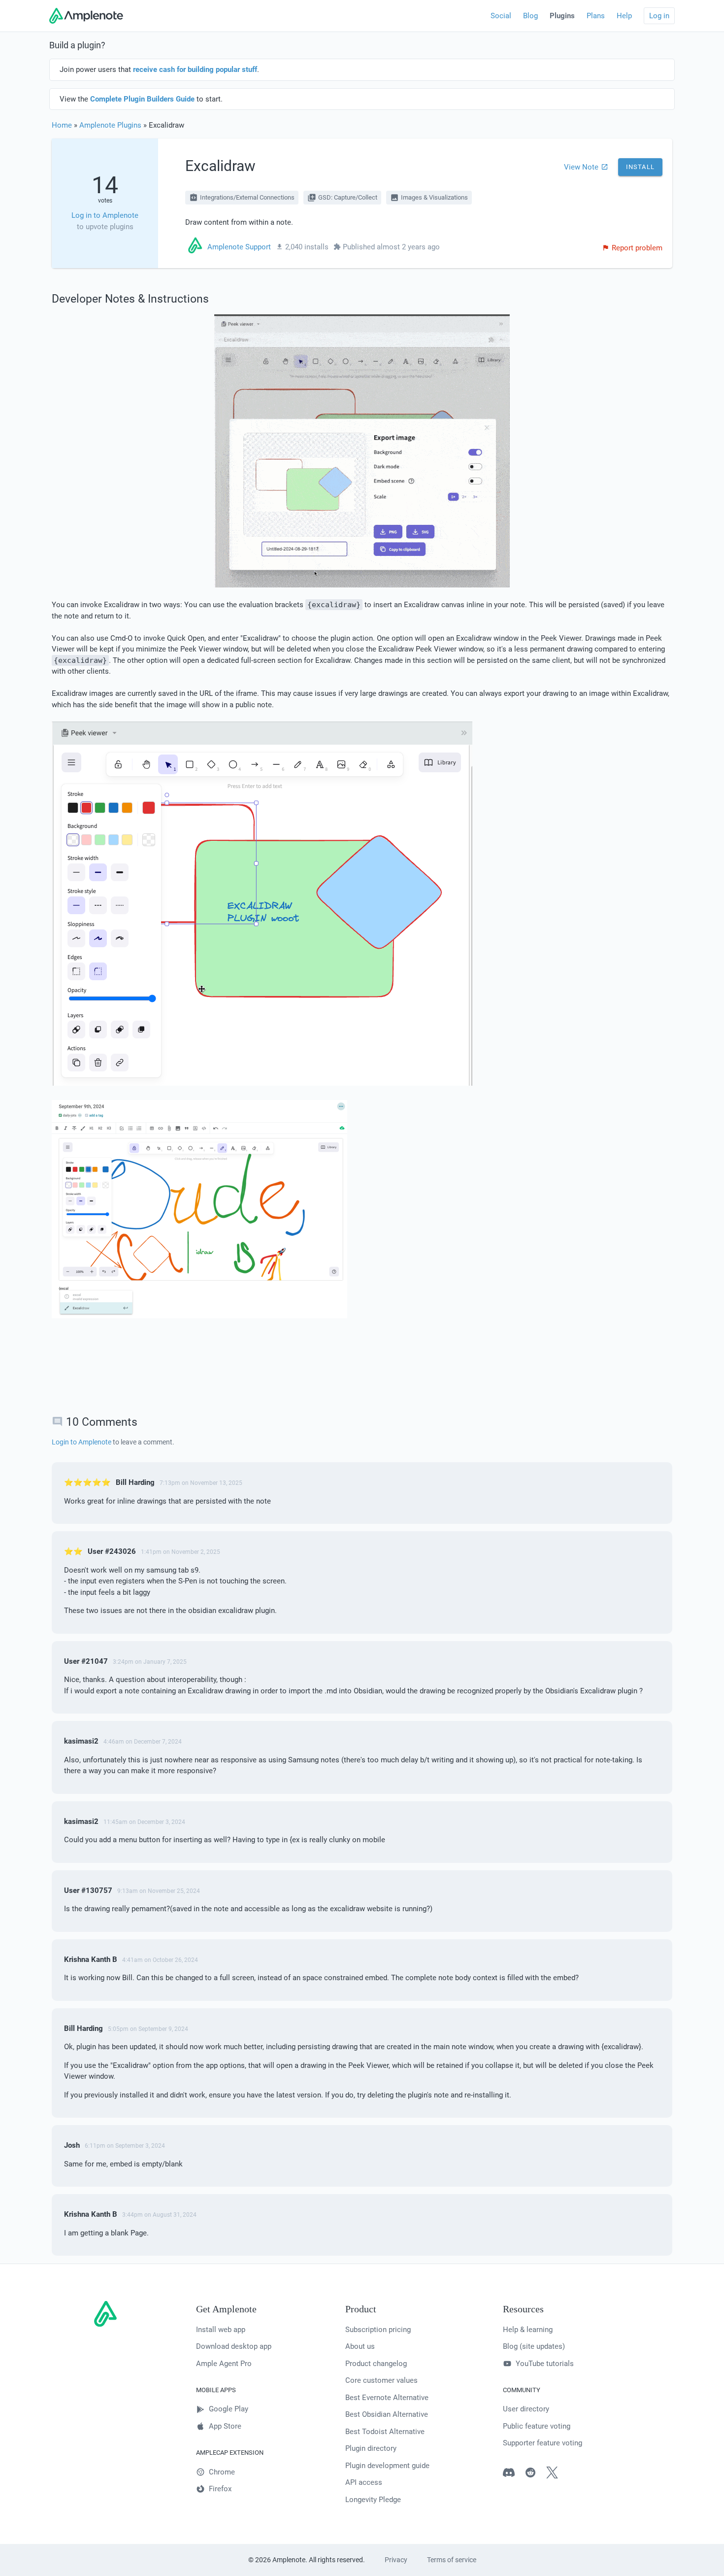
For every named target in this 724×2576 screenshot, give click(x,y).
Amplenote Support (239, 247)
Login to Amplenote (82, 1442)
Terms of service (452, 2560)
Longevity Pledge (373, 2500)
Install (640, 167)
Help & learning (528, 2330)
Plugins (562, 16)
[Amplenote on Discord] (514, 2474)
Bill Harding (135, 1482)
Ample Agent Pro (224, 2364)
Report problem (637, 248)
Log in (659, 16)
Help (624, 16)
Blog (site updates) (534, 2346)
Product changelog (376, 2364)
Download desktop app (234, 2346)
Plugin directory (371, 2448)
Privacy (396, 2560)
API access (364, 2482)
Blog (530, 16)
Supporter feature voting (543, 2443)
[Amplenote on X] (557, 2474)
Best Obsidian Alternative (387, 2414)
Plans (596, 16)
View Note (581, 167)
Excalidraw (220, 166)
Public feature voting (537, 2426)
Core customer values (381, 2380)
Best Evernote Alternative (387, 2398)
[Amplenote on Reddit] (535, 2474)
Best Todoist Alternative (385, 2432)
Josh (72, 2145)
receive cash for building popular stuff (195, 69)
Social (501, 16)
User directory (526, 2409)
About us (360, 2346)
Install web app (221, 2330)
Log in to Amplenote (105, 215)
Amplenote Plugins (110, 125)
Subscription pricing (378, 2330)
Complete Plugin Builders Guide (142, 99)
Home (62, 125)
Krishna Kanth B (91, 1959)
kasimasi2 (81, 1741)
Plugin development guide (387, 2466)
